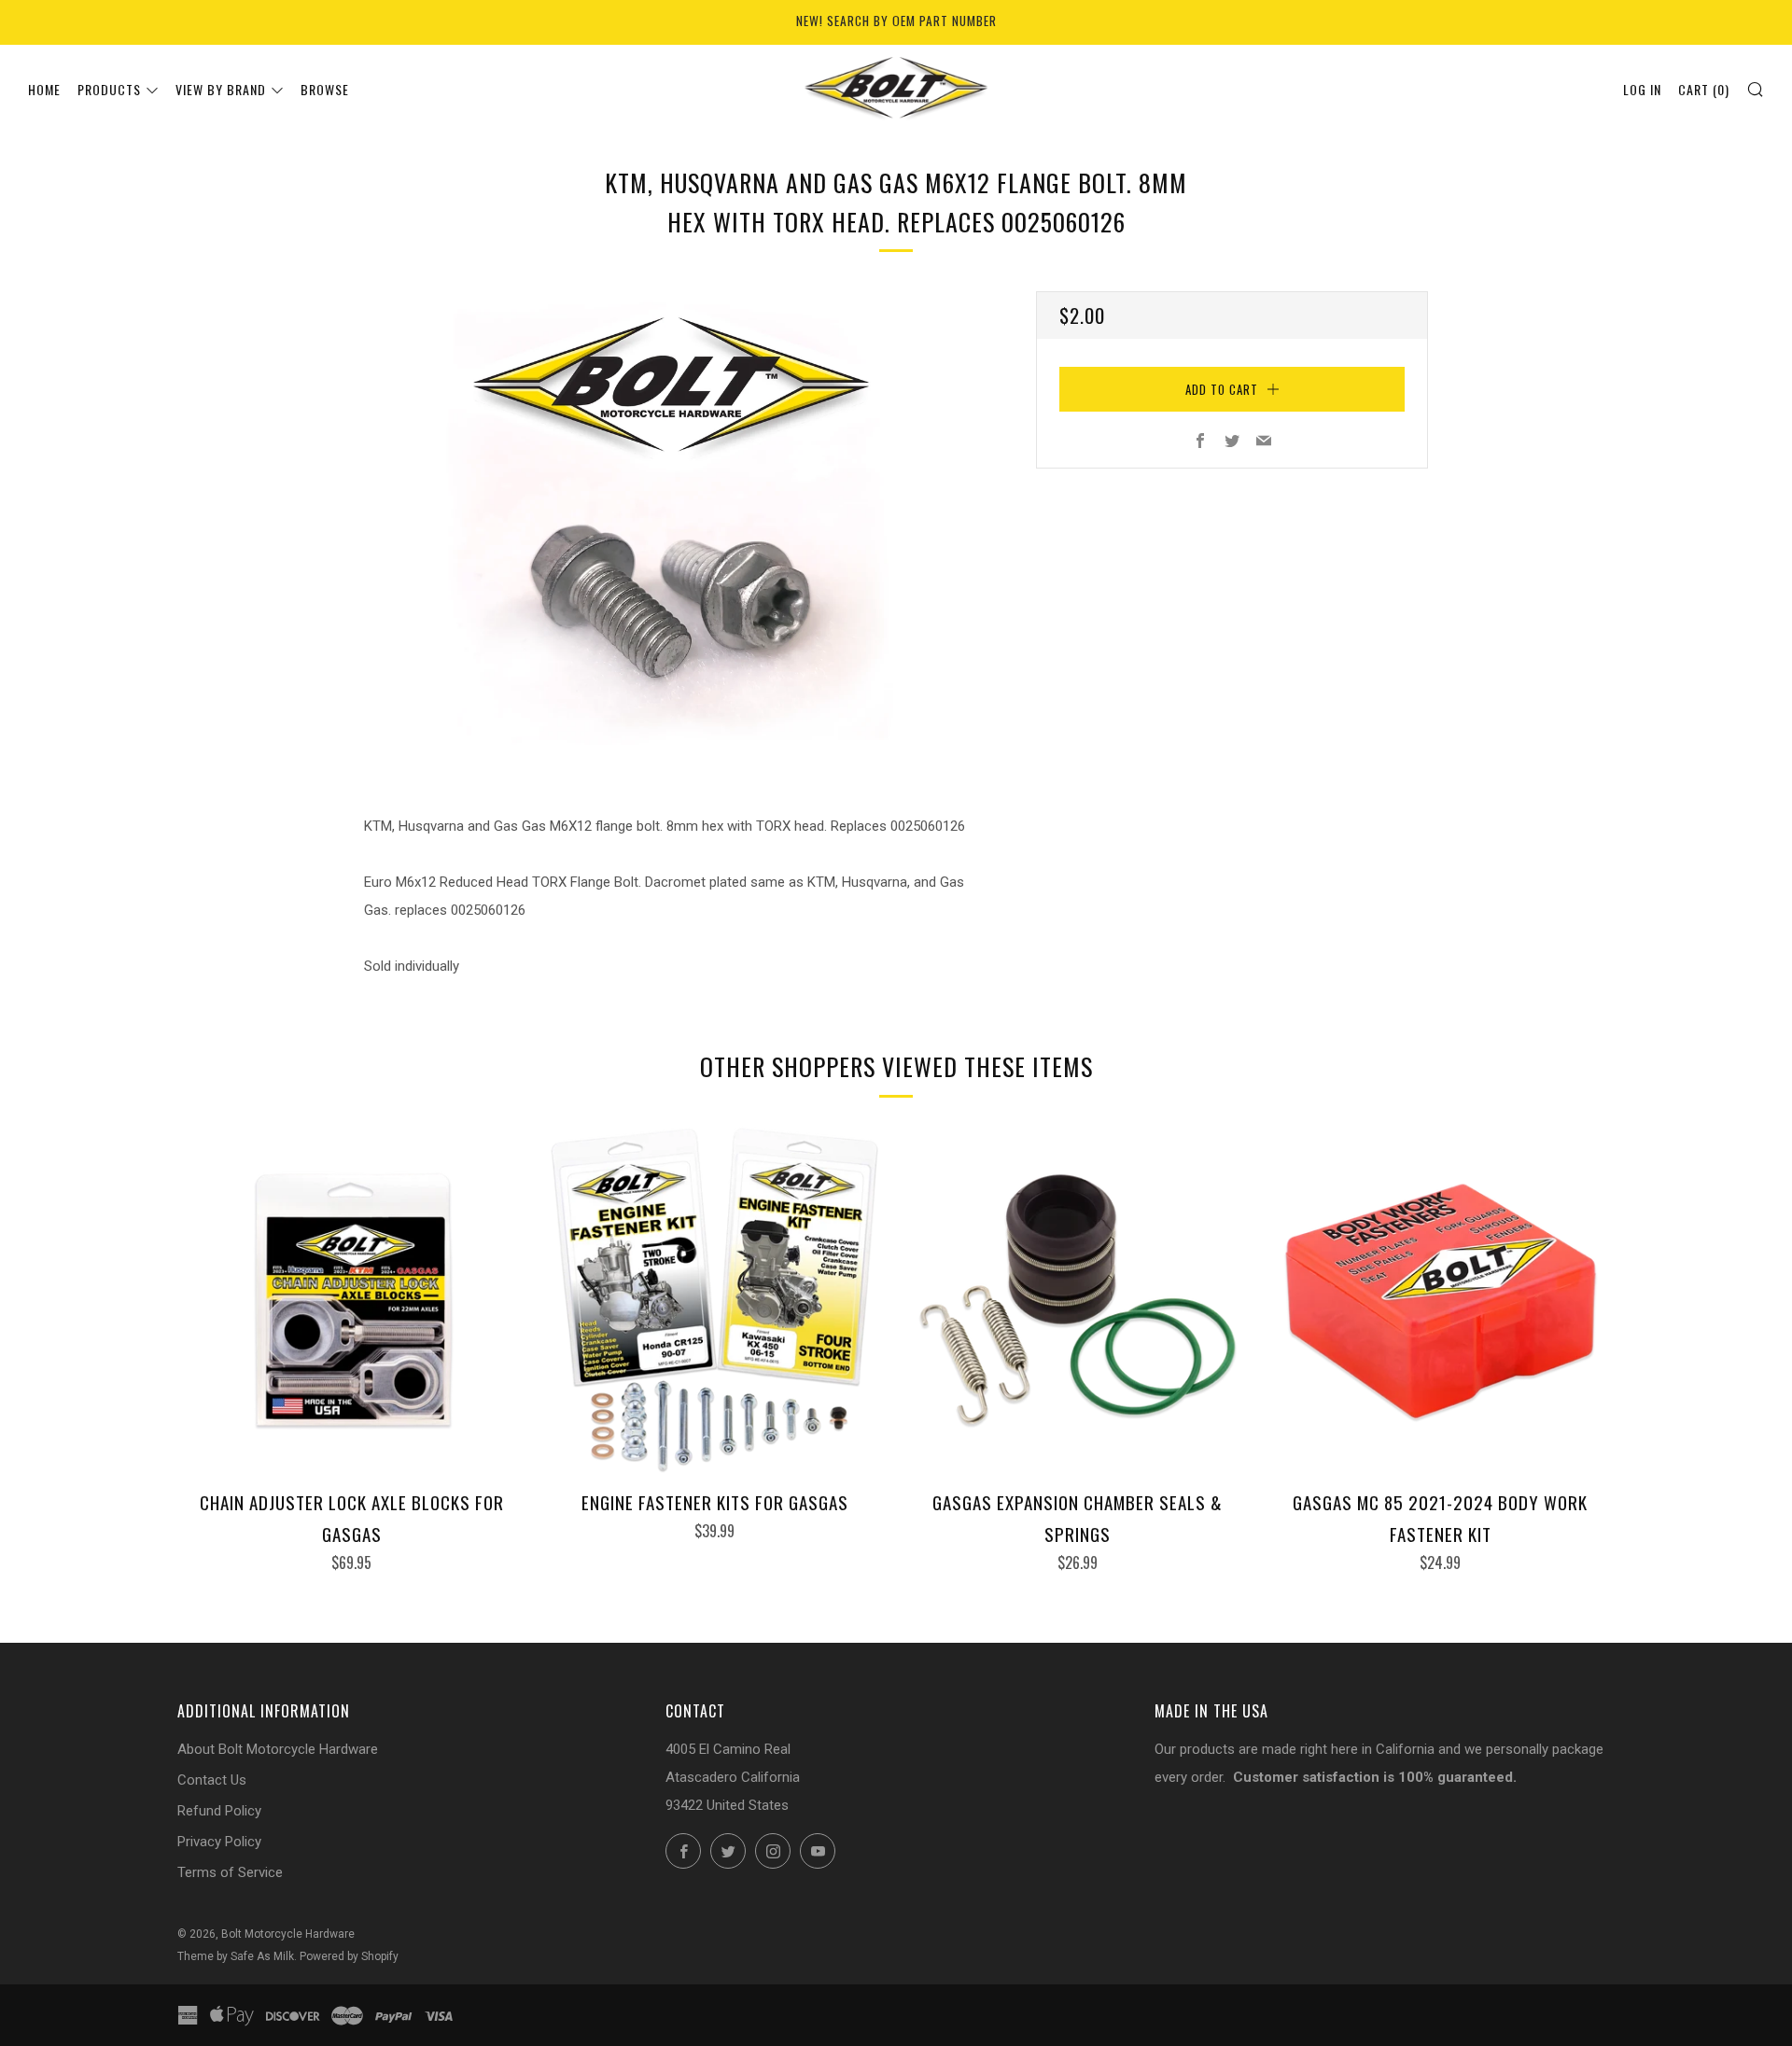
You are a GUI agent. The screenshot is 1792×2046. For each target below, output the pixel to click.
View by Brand (221, 89)
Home (44, 89)
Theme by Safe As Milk (236, 1956)
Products (109, 89)
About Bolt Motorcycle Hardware (278, 1749)
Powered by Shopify (349, 1956)
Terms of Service (230, 1872)
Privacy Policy (219, 1842)
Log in (1642, 89)
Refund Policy (219, 1811)
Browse (325, 89)
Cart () (1704, 89)
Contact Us (212, 1780)
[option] (672, 524)
